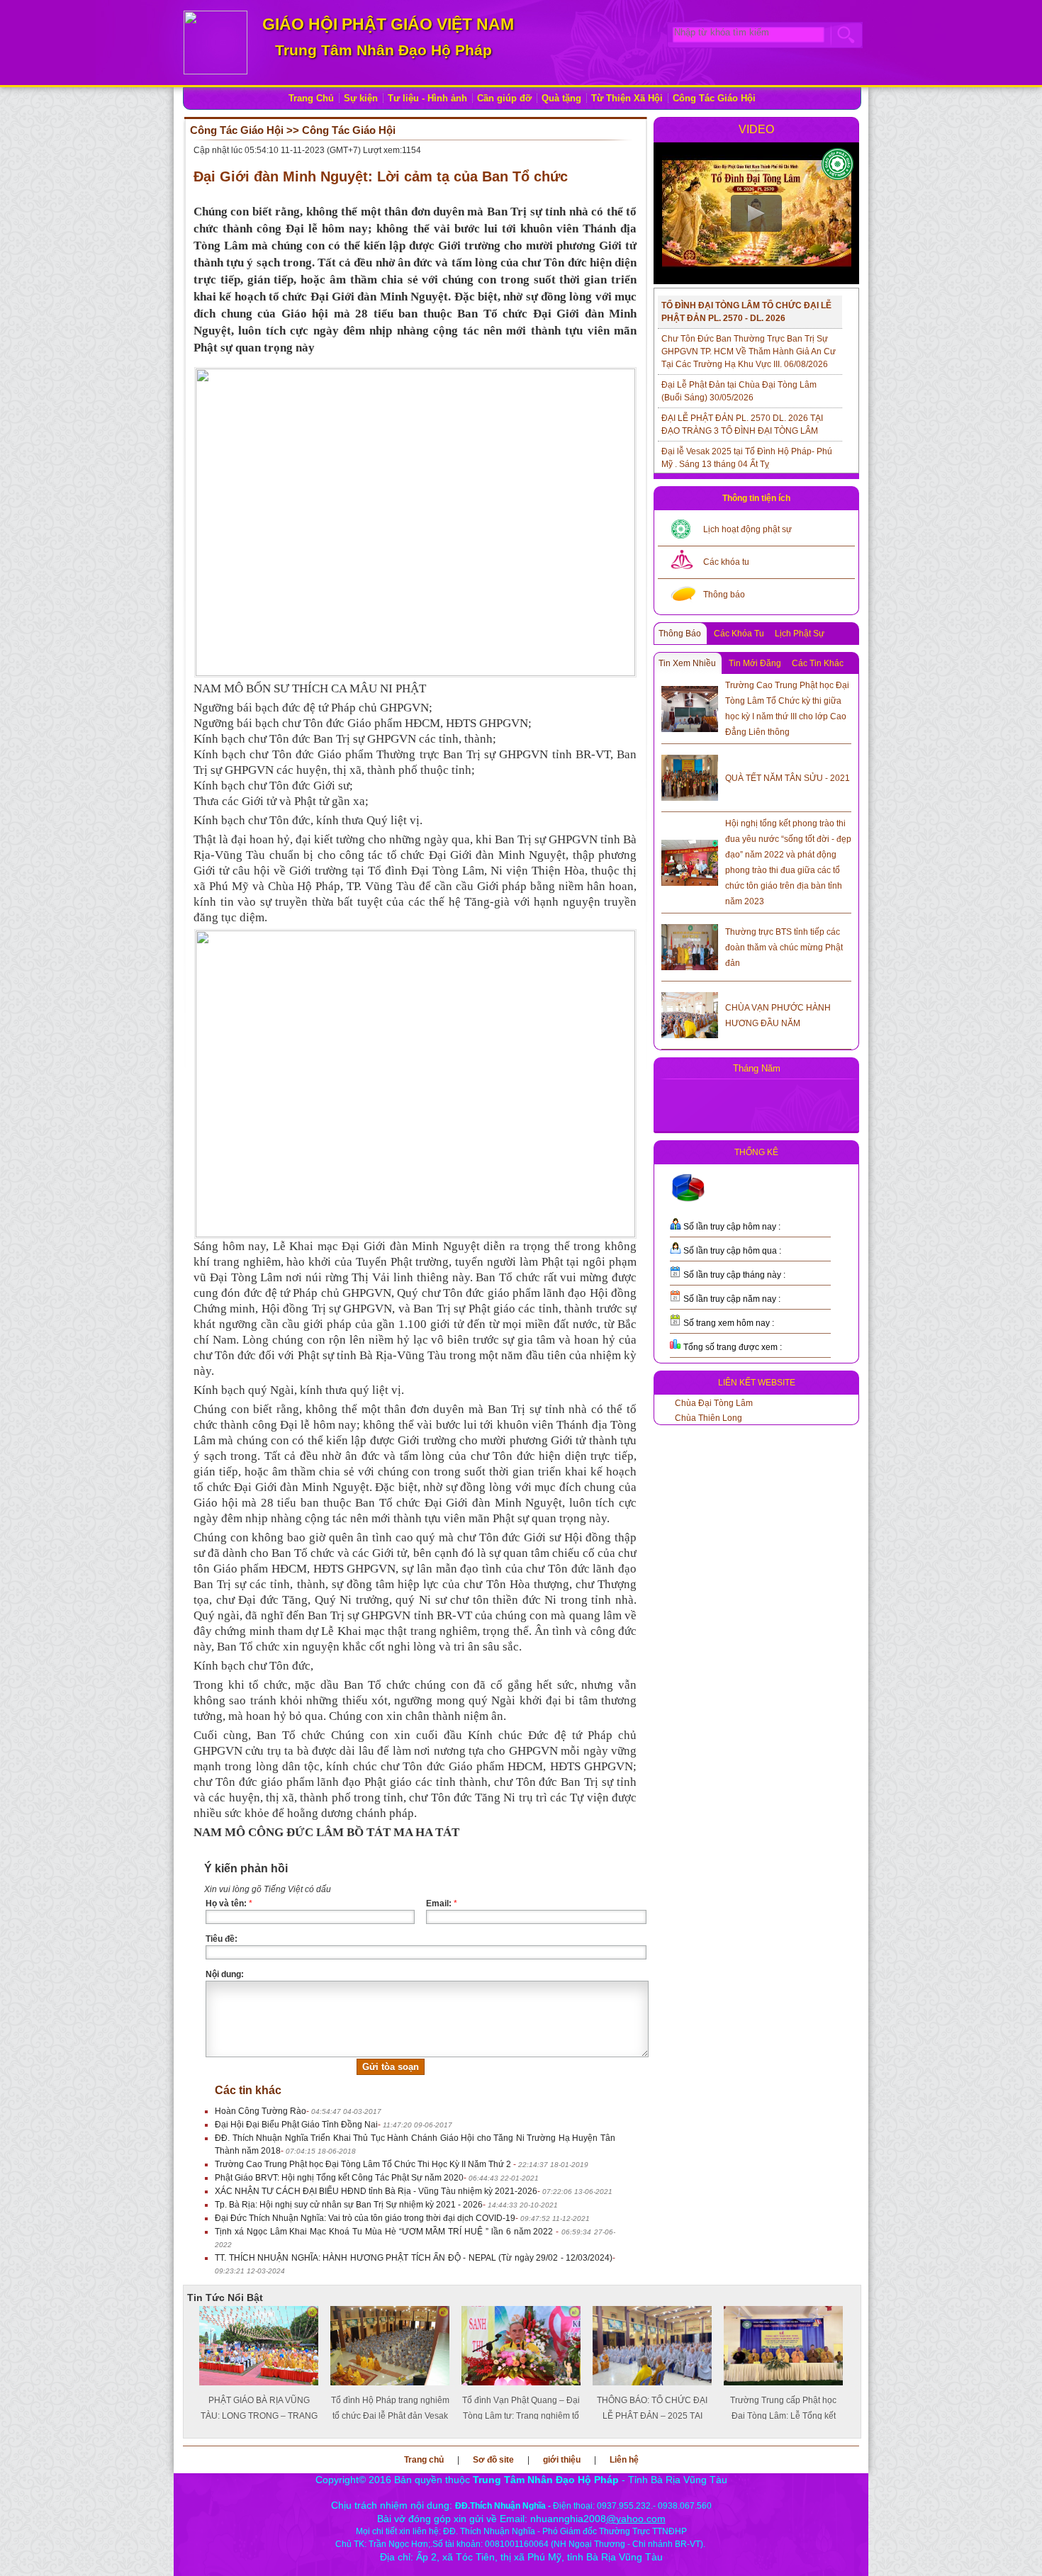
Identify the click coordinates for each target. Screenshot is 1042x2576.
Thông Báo (680, 634)
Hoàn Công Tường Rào (260, 2111)
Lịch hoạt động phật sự (747, 529)
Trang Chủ (311, 98)
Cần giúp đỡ (504, 98)
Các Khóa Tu (739, 634)
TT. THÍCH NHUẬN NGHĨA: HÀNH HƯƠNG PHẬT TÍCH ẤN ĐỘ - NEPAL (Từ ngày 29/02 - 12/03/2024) (414, 2258)
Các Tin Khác (818, 663)
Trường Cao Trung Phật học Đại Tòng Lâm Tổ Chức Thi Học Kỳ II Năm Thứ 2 (364, 2164)
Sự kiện (361, 98)
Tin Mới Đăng (755, 663)
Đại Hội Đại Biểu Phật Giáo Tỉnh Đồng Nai (296, 2125)
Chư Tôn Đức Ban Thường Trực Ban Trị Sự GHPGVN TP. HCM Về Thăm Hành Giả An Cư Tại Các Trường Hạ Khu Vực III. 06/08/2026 (749, 351)
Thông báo (724, 595)
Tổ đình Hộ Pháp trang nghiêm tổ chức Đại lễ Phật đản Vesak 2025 (390, 2416)
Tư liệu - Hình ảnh (427, 98)
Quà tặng (561, 98)
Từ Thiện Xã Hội (627, 98)
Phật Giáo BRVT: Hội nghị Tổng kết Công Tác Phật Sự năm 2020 (339, 2178)
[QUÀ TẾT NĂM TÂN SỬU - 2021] (690, 775)
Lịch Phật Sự (800, 634)
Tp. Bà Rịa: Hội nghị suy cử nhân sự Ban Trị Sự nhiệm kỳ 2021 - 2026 (349, 2205)
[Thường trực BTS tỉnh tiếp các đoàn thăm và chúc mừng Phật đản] (690, 945)
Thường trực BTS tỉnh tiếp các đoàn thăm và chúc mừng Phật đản (784, 947)
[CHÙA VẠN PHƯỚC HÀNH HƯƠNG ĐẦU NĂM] (690, 1013)
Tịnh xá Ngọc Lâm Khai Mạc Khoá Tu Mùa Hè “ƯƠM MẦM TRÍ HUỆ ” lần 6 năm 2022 (385, 2232)
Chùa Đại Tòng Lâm (714, 1403)
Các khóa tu (726, 562)
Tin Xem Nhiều (687, 663)
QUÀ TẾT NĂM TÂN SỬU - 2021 (788, 778)
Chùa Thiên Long (708, 1418)
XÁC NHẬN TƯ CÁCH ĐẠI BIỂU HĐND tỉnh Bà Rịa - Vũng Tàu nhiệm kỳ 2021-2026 (376, 2191)
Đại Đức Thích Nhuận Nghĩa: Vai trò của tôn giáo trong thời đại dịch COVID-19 (365, 2218)
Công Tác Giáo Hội (714, 98)
